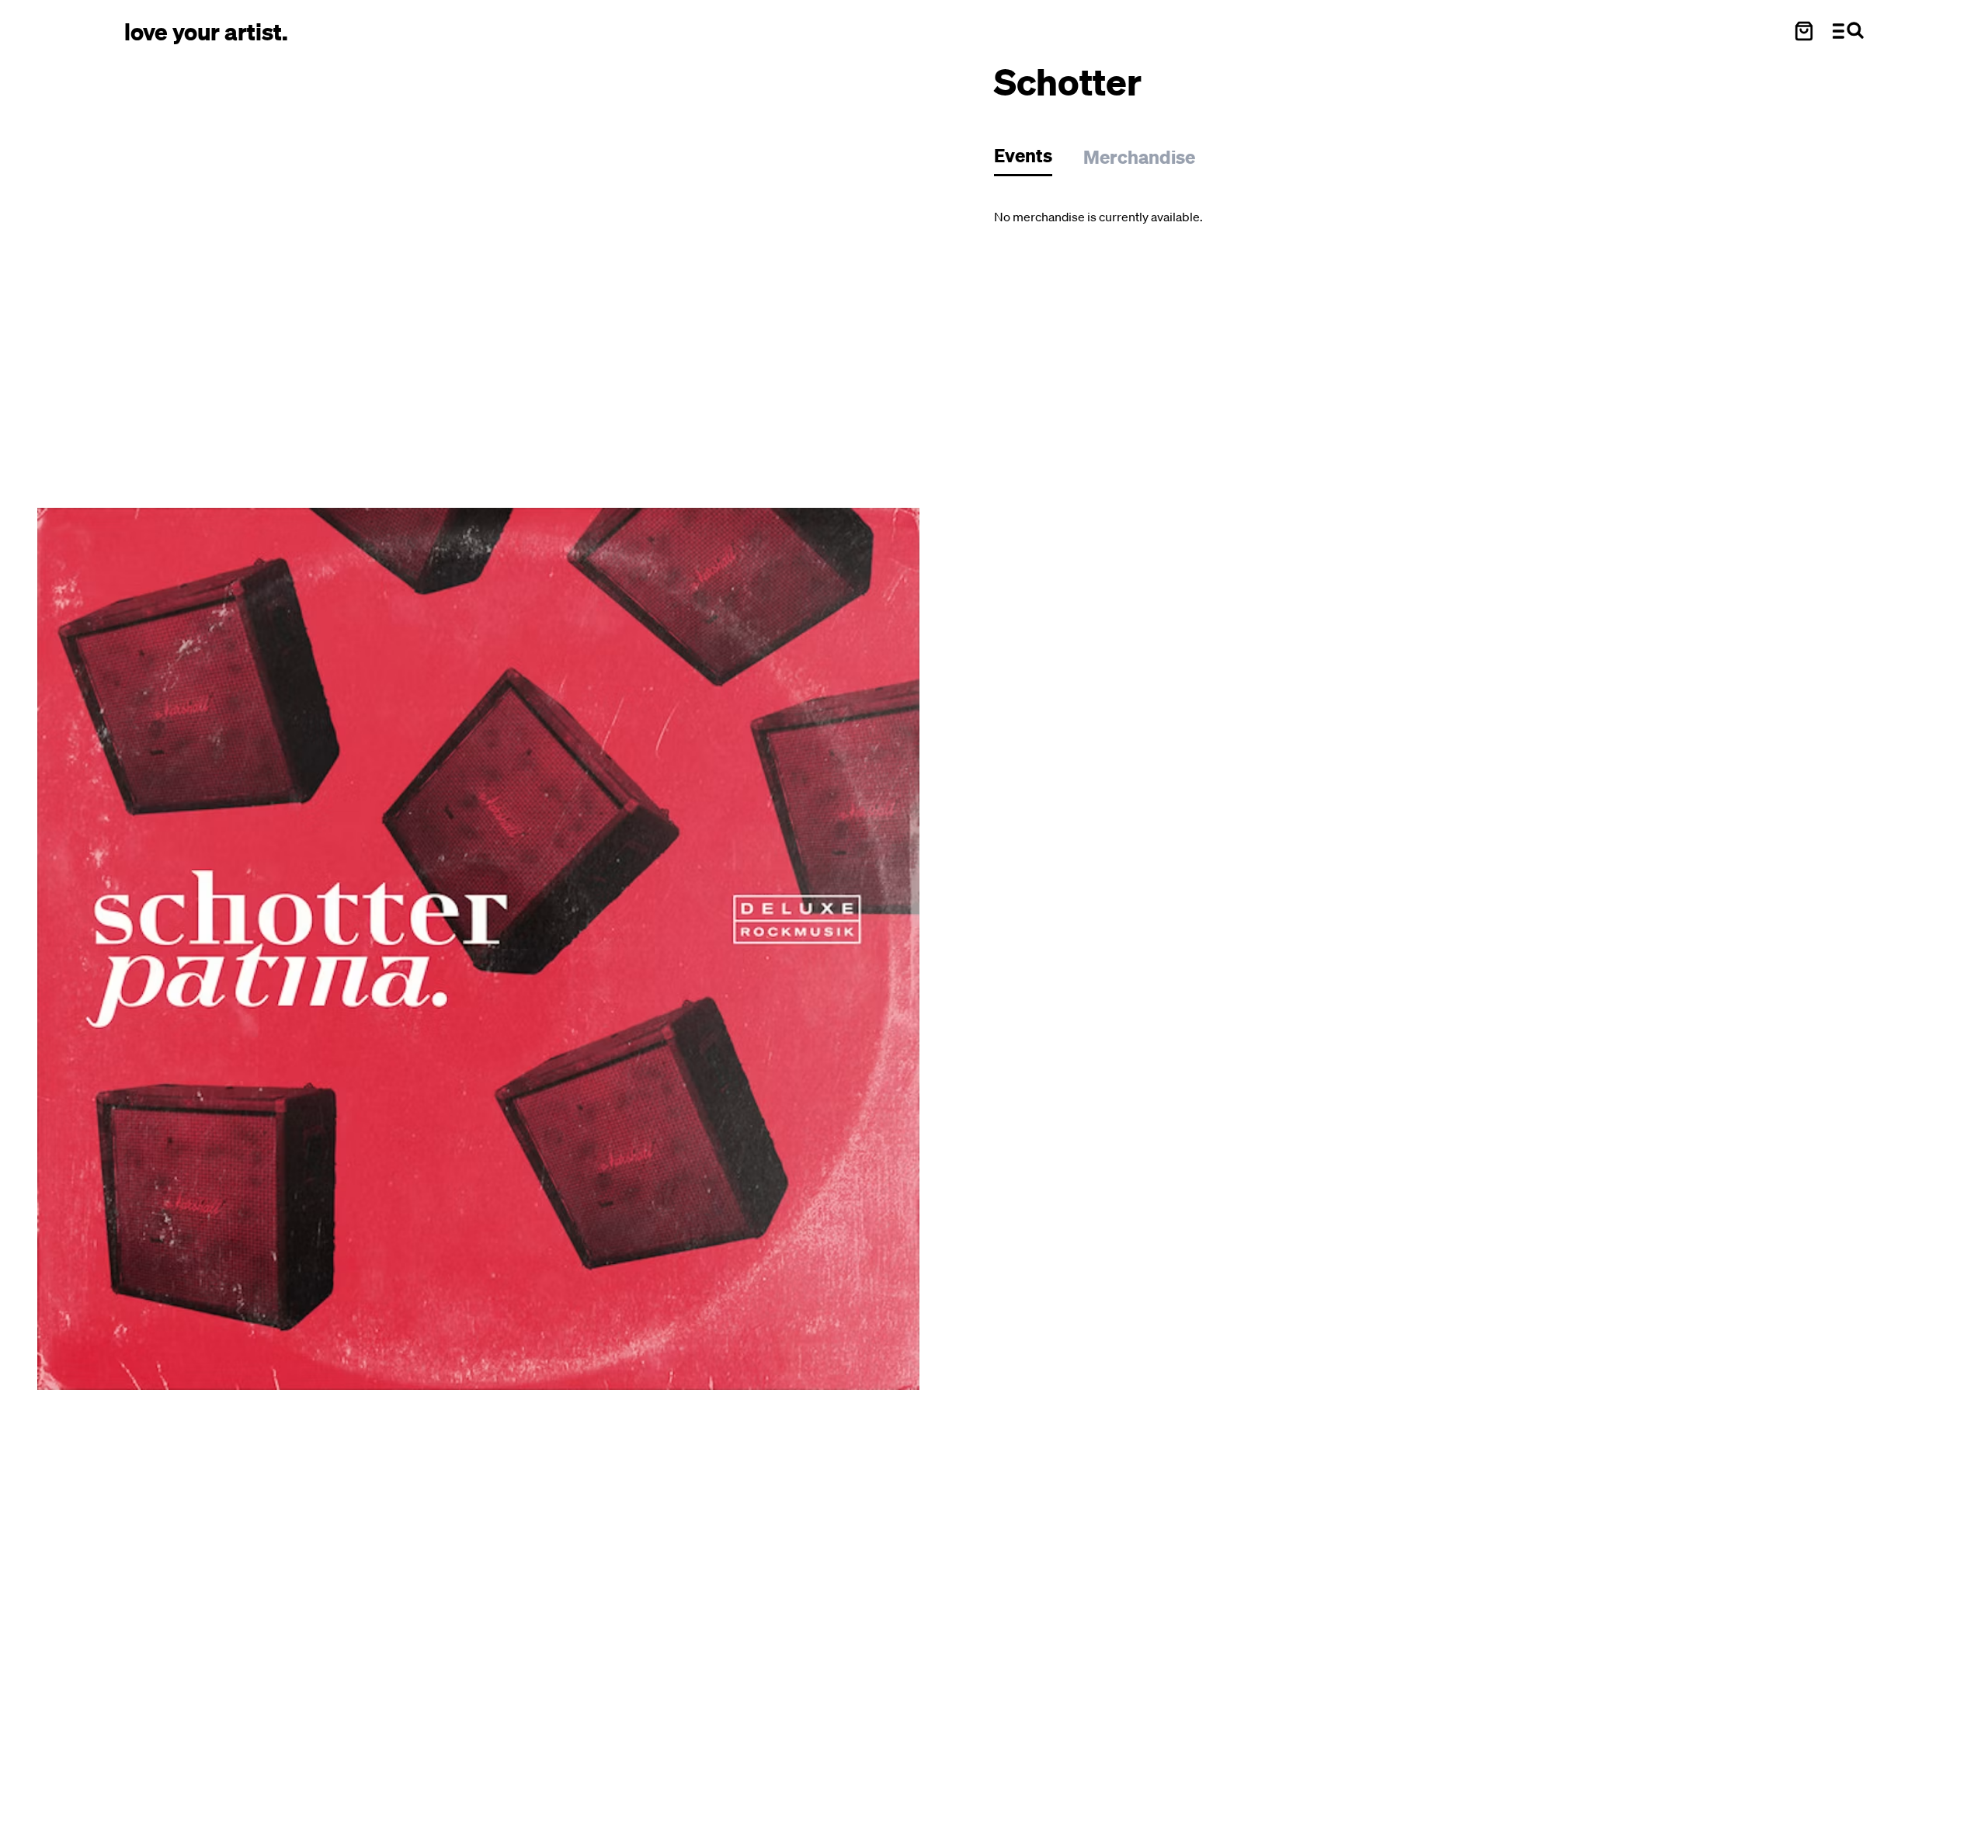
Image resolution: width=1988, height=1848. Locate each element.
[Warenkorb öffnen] (1804, 31)
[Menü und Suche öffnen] (1848, 31)
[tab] (1031, 160)
